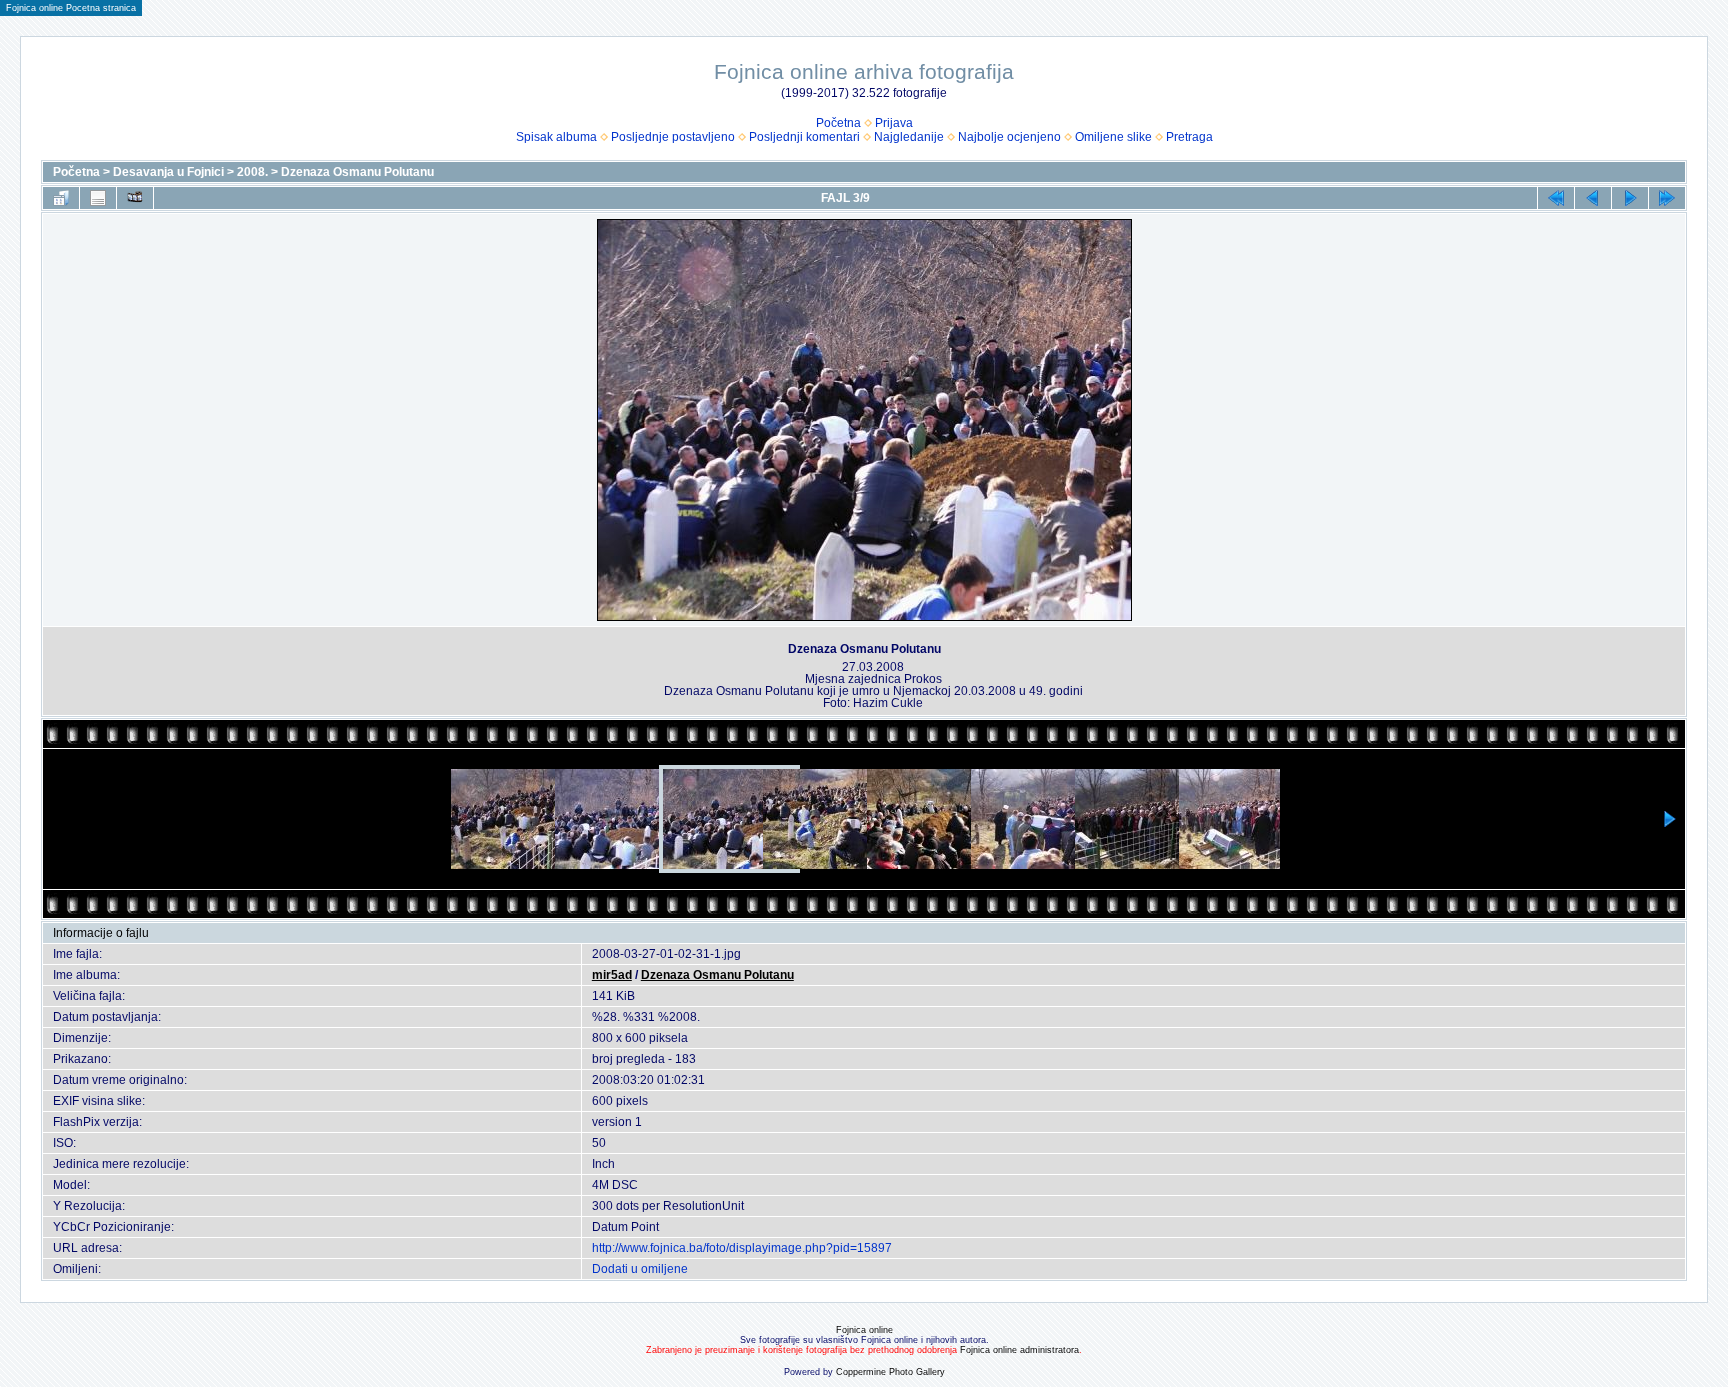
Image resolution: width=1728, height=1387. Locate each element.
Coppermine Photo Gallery (890, 1372)
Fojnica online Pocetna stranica (71, 8)
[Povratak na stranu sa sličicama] (61, 198)
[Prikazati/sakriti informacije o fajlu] (98, 198)
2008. (252, 172)
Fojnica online (864, 1330)
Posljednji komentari (804, 137)
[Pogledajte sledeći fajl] (1630, 198)
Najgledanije (909, 137)
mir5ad (612, 975)
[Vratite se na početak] (1556, 198)
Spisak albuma (556, 137)
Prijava (894, 123)
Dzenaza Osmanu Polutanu (357, 172)
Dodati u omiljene (640, 1269)
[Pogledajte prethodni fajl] (1593, 198)
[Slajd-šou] (135, 198)
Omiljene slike (1113, 137)
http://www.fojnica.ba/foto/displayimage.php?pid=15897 (742, 1248)
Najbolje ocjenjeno (1009, 137)
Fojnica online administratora (1019, 1350)
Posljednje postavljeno (673, 137)
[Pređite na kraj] (1667, 198)
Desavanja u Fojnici (168, 172)
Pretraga (1189, 137)
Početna (838, 123)
